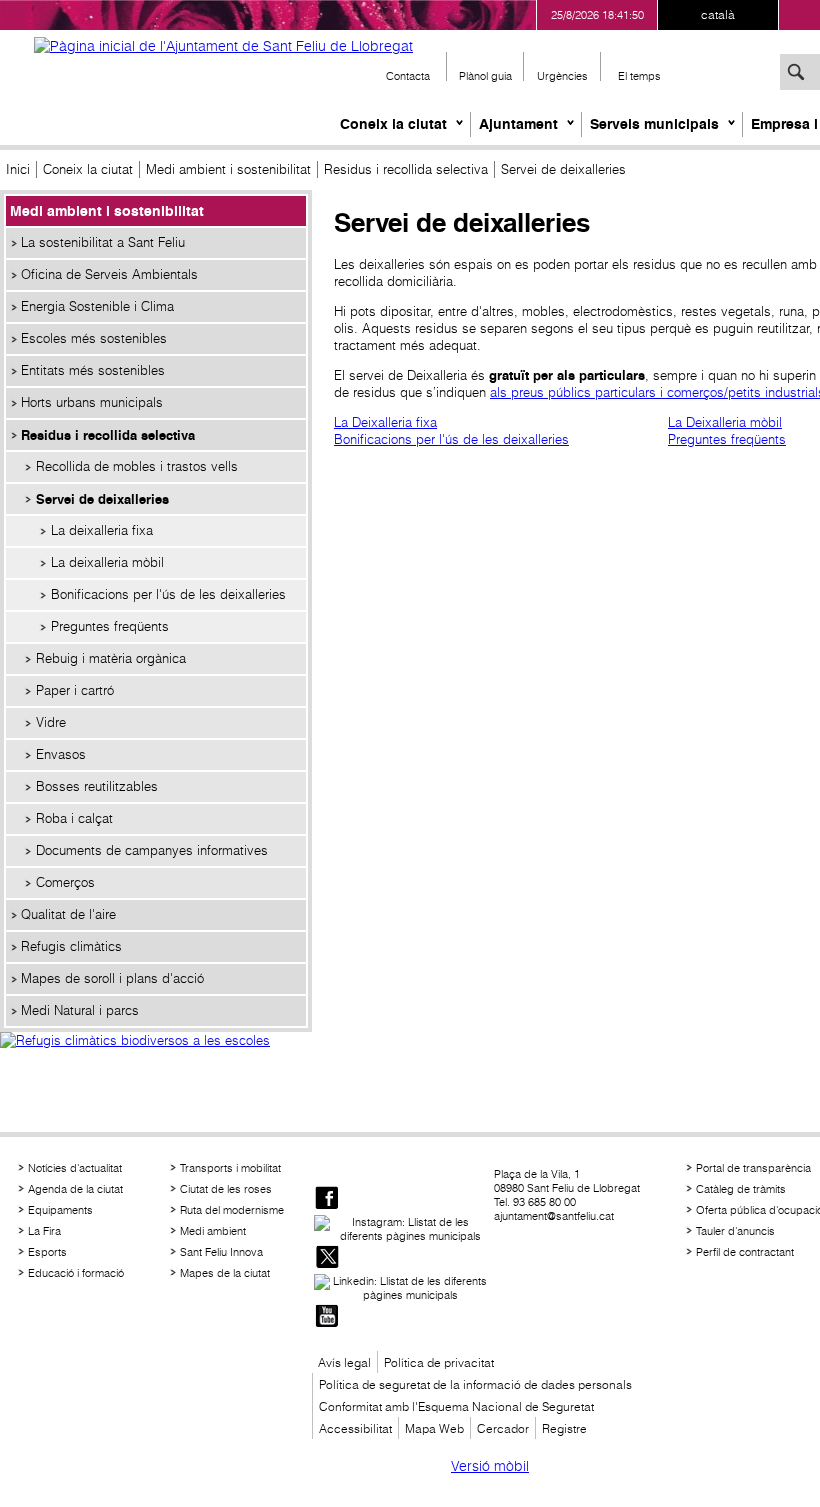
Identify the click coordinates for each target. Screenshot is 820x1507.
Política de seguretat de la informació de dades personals (475, 1384)
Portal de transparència (753, 1168)
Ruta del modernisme (232, 1210)
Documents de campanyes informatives (152, 850)
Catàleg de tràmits (741, 1189)
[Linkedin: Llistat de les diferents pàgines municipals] (402, 1288)
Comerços (65, 882)
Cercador (503, 1428)
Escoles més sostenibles (94, 338)
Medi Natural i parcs (80, 1010)
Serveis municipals (654, 124)
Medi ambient (213, 1231)
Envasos (61, 754)
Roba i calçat (74, 818)
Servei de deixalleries (102, 499)
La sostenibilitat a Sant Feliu (103, 242)
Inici (18, 169)
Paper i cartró (75, 690)
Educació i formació (76, 1273)
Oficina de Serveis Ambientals (109, 274)
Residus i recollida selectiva (406, 169)
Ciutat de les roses (226, 1189)
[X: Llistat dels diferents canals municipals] (327, 1258)
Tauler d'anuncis (735, 1231)
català (718, 14)
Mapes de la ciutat (225, 1273)
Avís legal (344, 1362)
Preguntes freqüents (110, 626)
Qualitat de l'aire (68, 914)
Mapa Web (434, 1428)
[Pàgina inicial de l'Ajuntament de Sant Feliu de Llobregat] (223, 46)
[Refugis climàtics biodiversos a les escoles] (156, 1062)
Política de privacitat (439, 1362)
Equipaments (60, 1210)
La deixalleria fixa (102, 530)
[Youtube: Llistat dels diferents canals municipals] (327, 1317)
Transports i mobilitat (230, 1168)
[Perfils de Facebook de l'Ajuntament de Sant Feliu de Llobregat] (327, 1199)
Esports (47, 1252)
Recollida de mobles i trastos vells (137, 466)
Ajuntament (518, 124)
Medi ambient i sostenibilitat (228, 169)
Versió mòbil (490, 1466)
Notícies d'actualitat (75, 1168)
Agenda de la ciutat (75, 1189)
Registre (564, 1428)
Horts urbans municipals (92, 402)
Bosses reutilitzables (97, 786)
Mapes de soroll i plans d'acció (112, 978)
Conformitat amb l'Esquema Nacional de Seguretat (456, 1406)
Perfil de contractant (745, 1252)
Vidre (51, 722)
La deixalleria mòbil (107, 562)
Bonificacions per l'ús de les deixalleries (168, 594)
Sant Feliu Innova (221, 1252)
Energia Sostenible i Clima (97, 306)
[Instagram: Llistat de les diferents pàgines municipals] (402, 1229)
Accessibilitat (355, 1428)
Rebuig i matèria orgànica (111, 658)
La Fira (44, 1231)
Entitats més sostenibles (93, 370)
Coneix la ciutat (393, 124)
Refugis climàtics (71, 946)
